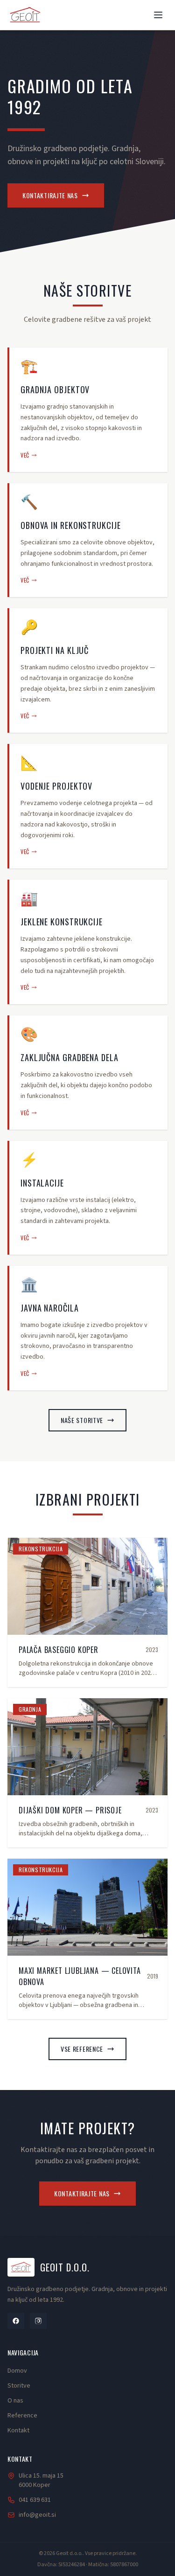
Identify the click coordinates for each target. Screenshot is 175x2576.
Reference (22, 2416)
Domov (17, 2371)
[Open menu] (158, 15)
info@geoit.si (37, 2515)
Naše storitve (82, 1420)
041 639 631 (35, 2500)
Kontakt (18, 2430)
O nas (15, 2401)
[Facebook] (16, 2321)
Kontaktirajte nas (50, 195)
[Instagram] (38, 2321)
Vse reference (82, 2049)
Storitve (19, 2386)
